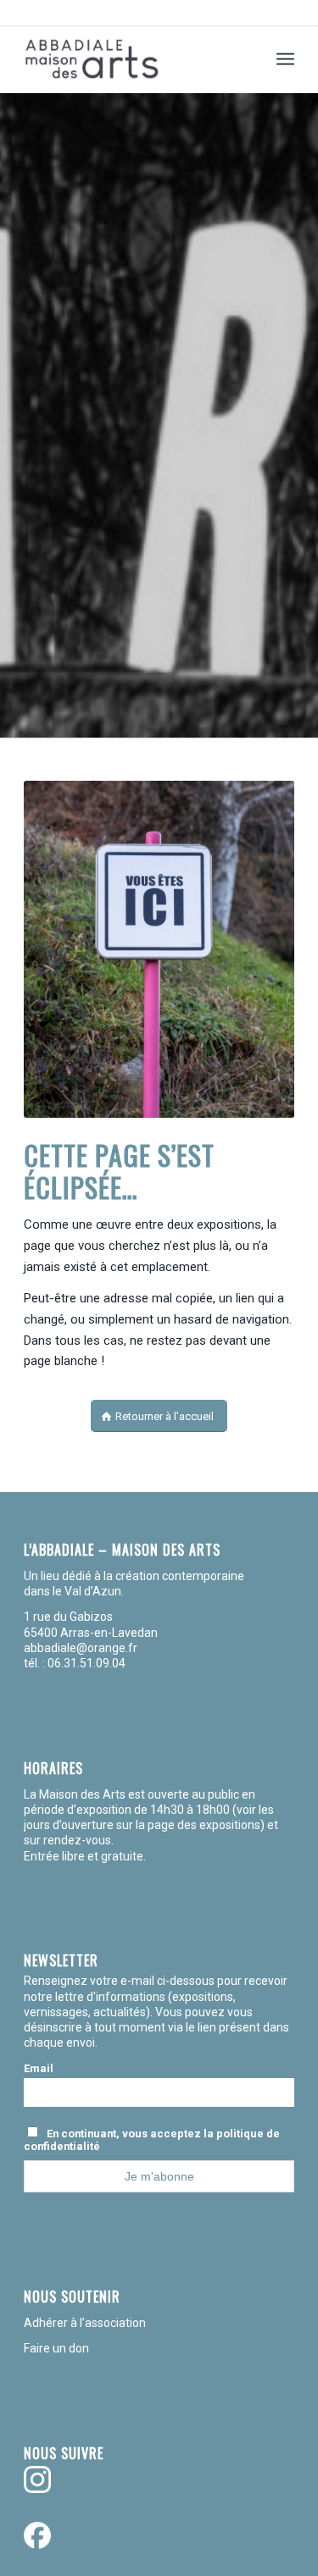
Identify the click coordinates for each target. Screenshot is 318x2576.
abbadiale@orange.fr (82, 1648)
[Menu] (285, 59)
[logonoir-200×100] (132, 59)
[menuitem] (285, 59)
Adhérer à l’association (85, 2323)
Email (39, 2068)
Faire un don (56, 2348)
